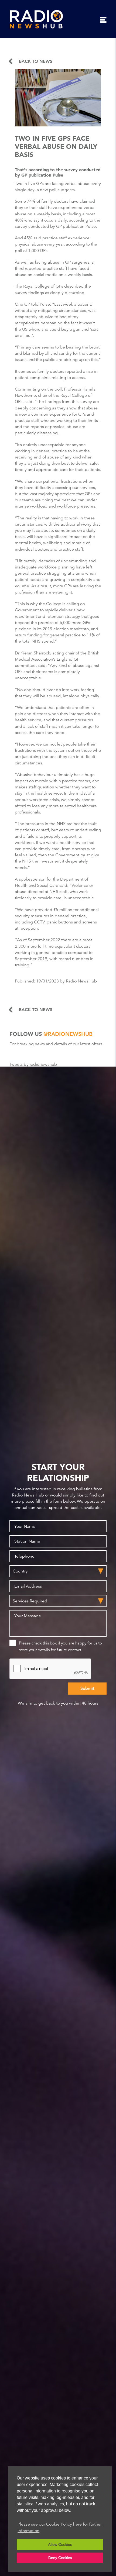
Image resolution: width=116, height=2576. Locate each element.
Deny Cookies (60, 2558)
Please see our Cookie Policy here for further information (60, 2527)
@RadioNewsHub (68, 1034)
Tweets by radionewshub (33, 1064)
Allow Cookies (60, 2544)
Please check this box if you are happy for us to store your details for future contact (60, 1646)
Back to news (36, 61)
